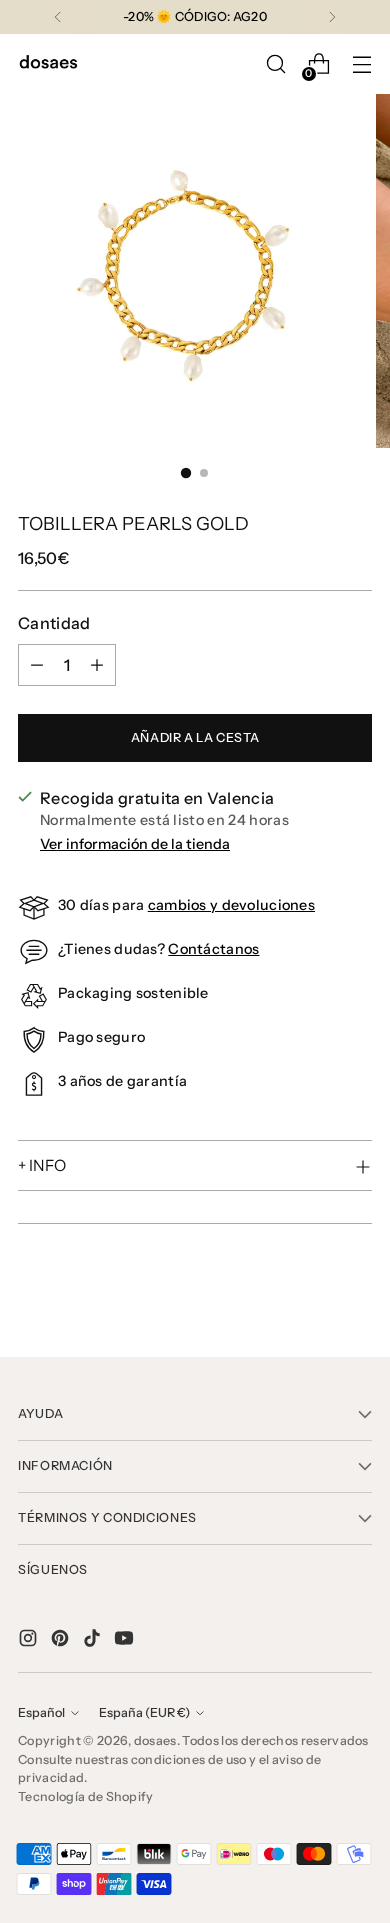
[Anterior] (58, 17)
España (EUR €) (144, 1712)
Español (41, 1712)
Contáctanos (213, 949)
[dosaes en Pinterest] (62, 1641)
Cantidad (54, 623)
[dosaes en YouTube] (126, 1641)
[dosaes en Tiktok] (94, 1641)
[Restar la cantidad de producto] (37, 665)
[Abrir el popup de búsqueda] (275, 64)
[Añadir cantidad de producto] (97, 665)
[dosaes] (48, 64)
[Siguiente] (332, 17)
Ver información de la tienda (135, 844)
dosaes (155, 1740)
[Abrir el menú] (361, 64)
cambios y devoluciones (231, 905)
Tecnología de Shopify (86, 1796)
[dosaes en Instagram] (30, 1641)
